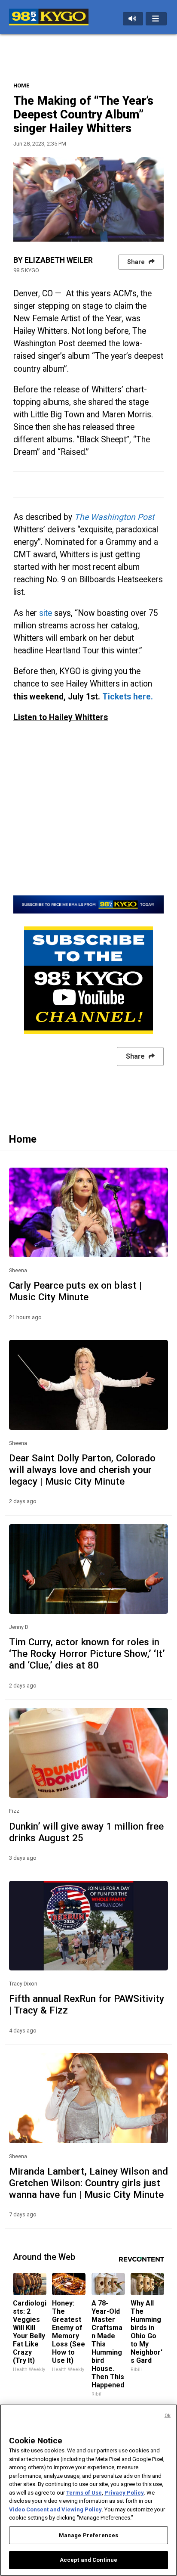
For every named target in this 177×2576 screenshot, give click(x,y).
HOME (21, 85)
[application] (88, 199)
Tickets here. (128, 697)
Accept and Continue (88, 2560)
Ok (168, 2416)
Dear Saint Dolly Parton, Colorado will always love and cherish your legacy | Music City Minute (82, 1470)
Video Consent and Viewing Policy (55, 2509)
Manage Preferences (88, 2535)
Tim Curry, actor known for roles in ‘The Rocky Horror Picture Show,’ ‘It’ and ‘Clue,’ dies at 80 (87, 1653)
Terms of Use (84, 2493)
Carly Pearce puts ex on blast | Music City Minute (75, 1291)
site (46, 613)
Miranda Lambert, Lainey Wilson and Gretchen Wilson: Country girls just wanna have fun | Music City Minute (88, 2183)
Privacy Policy (124, 2493)
